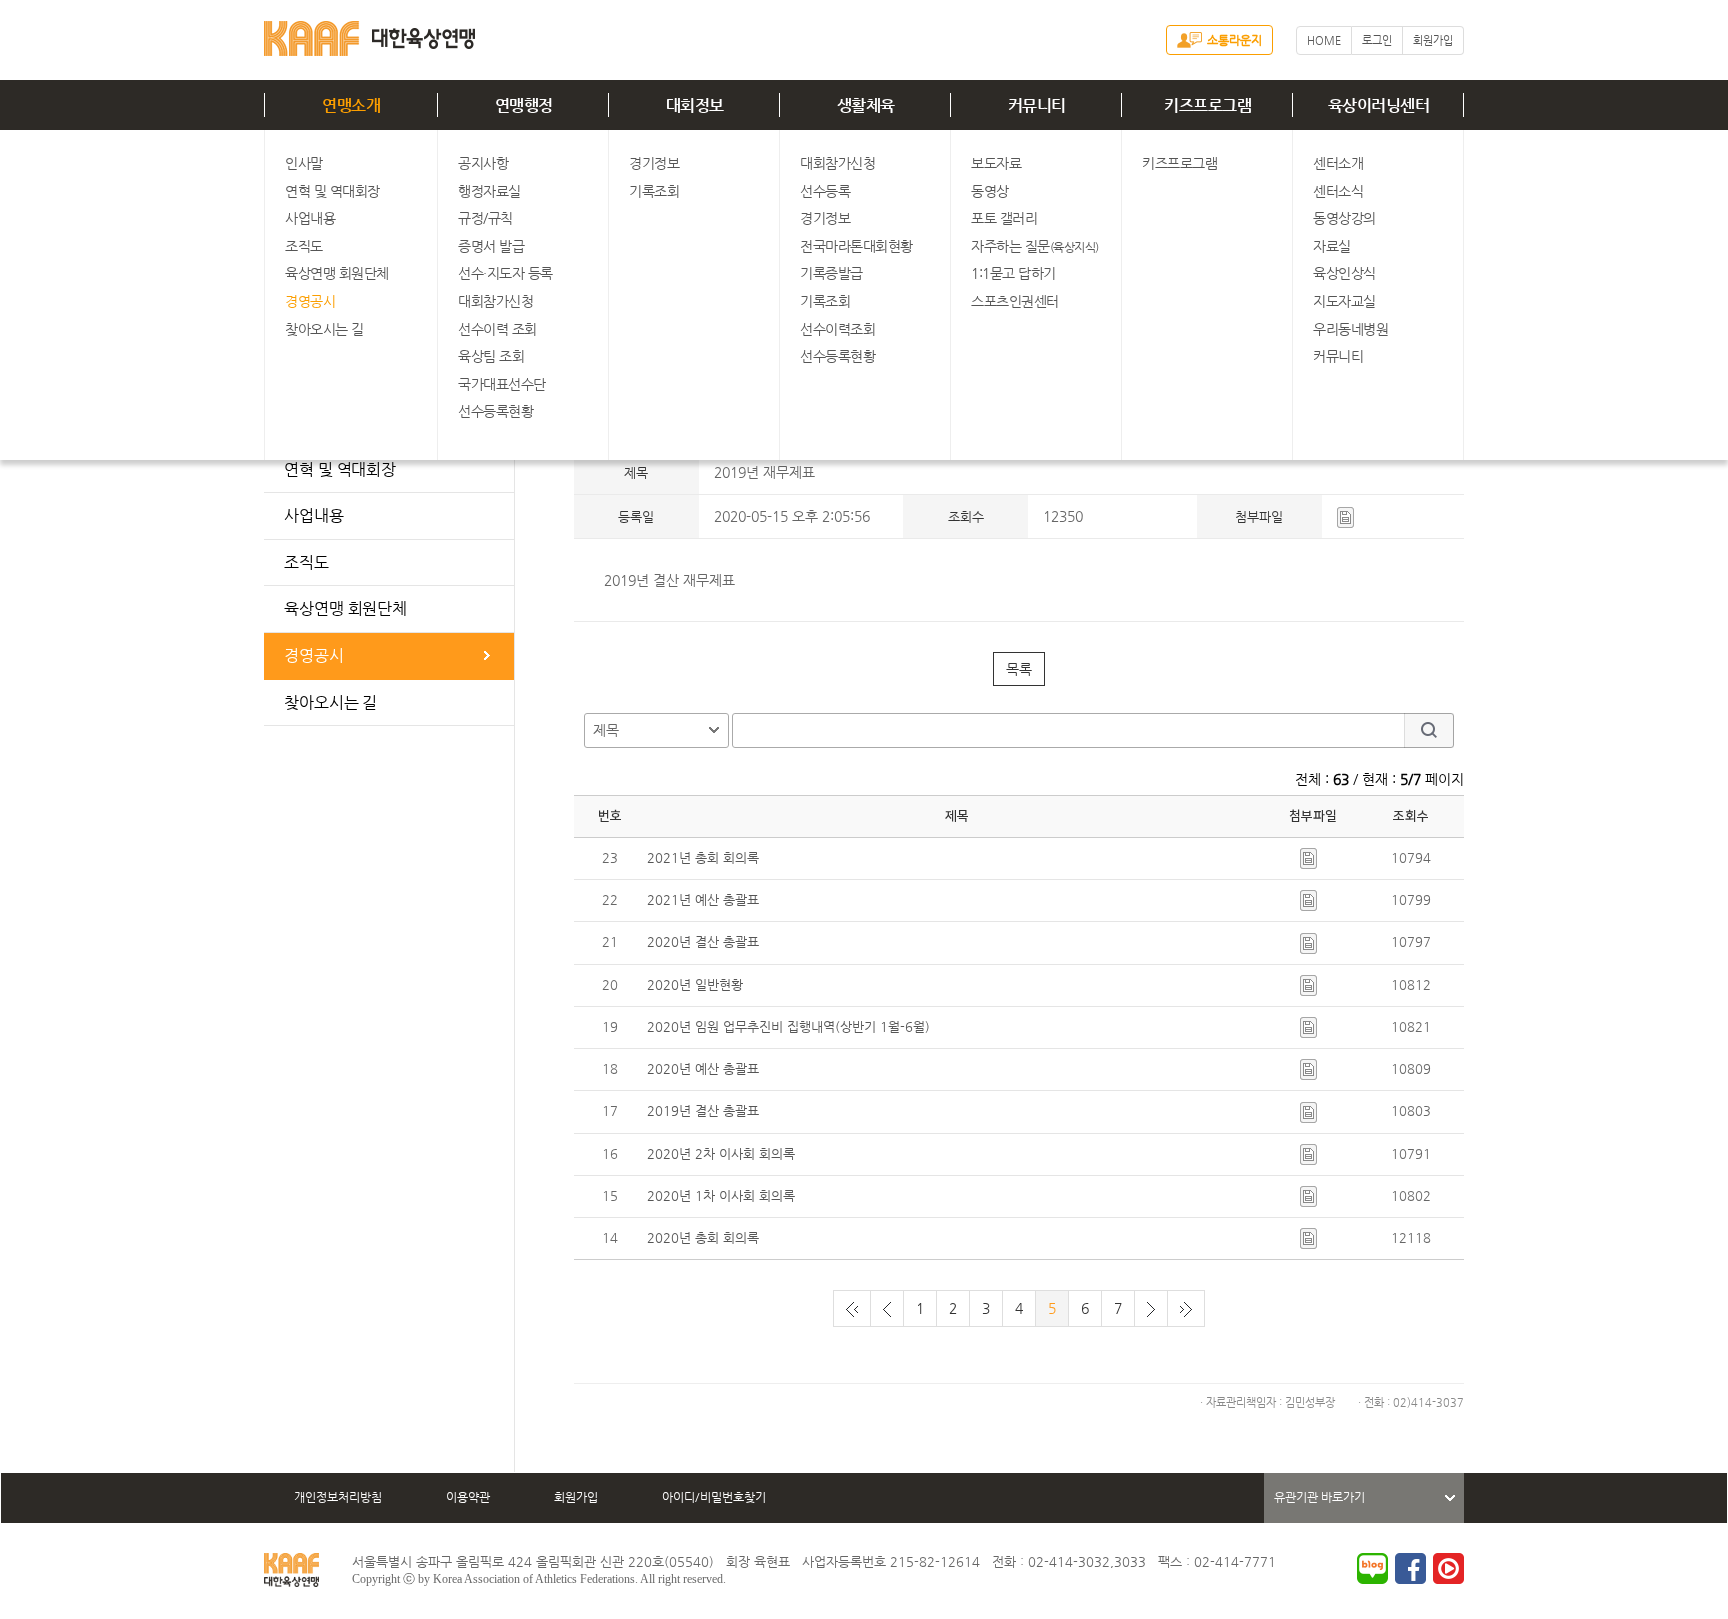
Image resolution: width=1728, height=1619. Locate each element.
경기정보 (654, 163)
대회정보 (695, 105)
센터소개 (1338, 163)
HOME (1324, 40)
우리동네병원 (1350, 329)
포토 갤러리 (1004, 218)
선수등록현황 (495, 411)
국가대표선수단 (502, 384)
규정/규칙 (485, 218)
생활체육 (866, 105)
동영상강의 (1344, 218)
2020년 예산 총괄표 (703, 1068)
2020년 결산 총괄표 (703, 941)
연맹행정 (524, 105)
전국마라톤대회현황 (856, 246)
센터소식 (1338, 191)
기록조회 (654, 191)
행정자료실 (489, 191)
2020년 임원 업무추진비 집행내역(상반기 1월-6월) (788, 1026)
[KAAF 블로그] (1372, 1568)
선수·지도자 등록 (505, 273)
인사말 (304, 163)
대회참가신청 (495, 301)
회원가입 (1433, 40)
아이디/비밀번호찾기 (714, 1497)
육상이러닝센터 (1379, 105)
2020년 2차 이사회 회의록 (721, 1153)
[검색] (1429, 730)
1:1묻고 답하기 (1013, 273)
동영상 (990, 191)
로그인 (1377, 40)
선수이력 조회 (497, 329)
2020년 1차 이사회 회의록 (721, 1195)
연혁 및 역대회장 (332, 191)
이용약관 (468, 1497)
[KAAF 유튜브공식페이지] (1448, 1568)
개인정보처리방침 (338, 1497)
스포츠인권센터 (1015, 301)
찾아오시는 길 (324, 329)
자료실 (1332, 246)
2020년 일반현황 (695, 984)
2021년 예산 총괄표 (703, 899)
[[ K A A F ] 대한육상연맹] (369, 34)
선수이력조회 (837, 329)
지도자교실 (1344, 301)
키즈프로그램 (1207, 105)
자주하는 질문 (1035, 246)
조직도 (304, 246)
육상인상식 (1344, 273)
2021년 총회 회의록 (703, 857)
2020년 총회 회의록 (703, 1237)
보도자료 (996, 163)
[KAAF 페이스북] (1410, 1568)
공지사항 (483, 163)
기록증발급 (831, 273)
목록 (1019, 669)
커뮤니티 (1037, 105)
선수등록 (825, 191)
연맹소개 (351, 105)
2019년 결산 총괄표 (703, 1110)
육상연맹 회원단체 (337, 273)
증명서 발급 (491, 246)
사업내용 (310, 218)
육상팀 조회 (491, 356)
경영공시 (310, 301)
